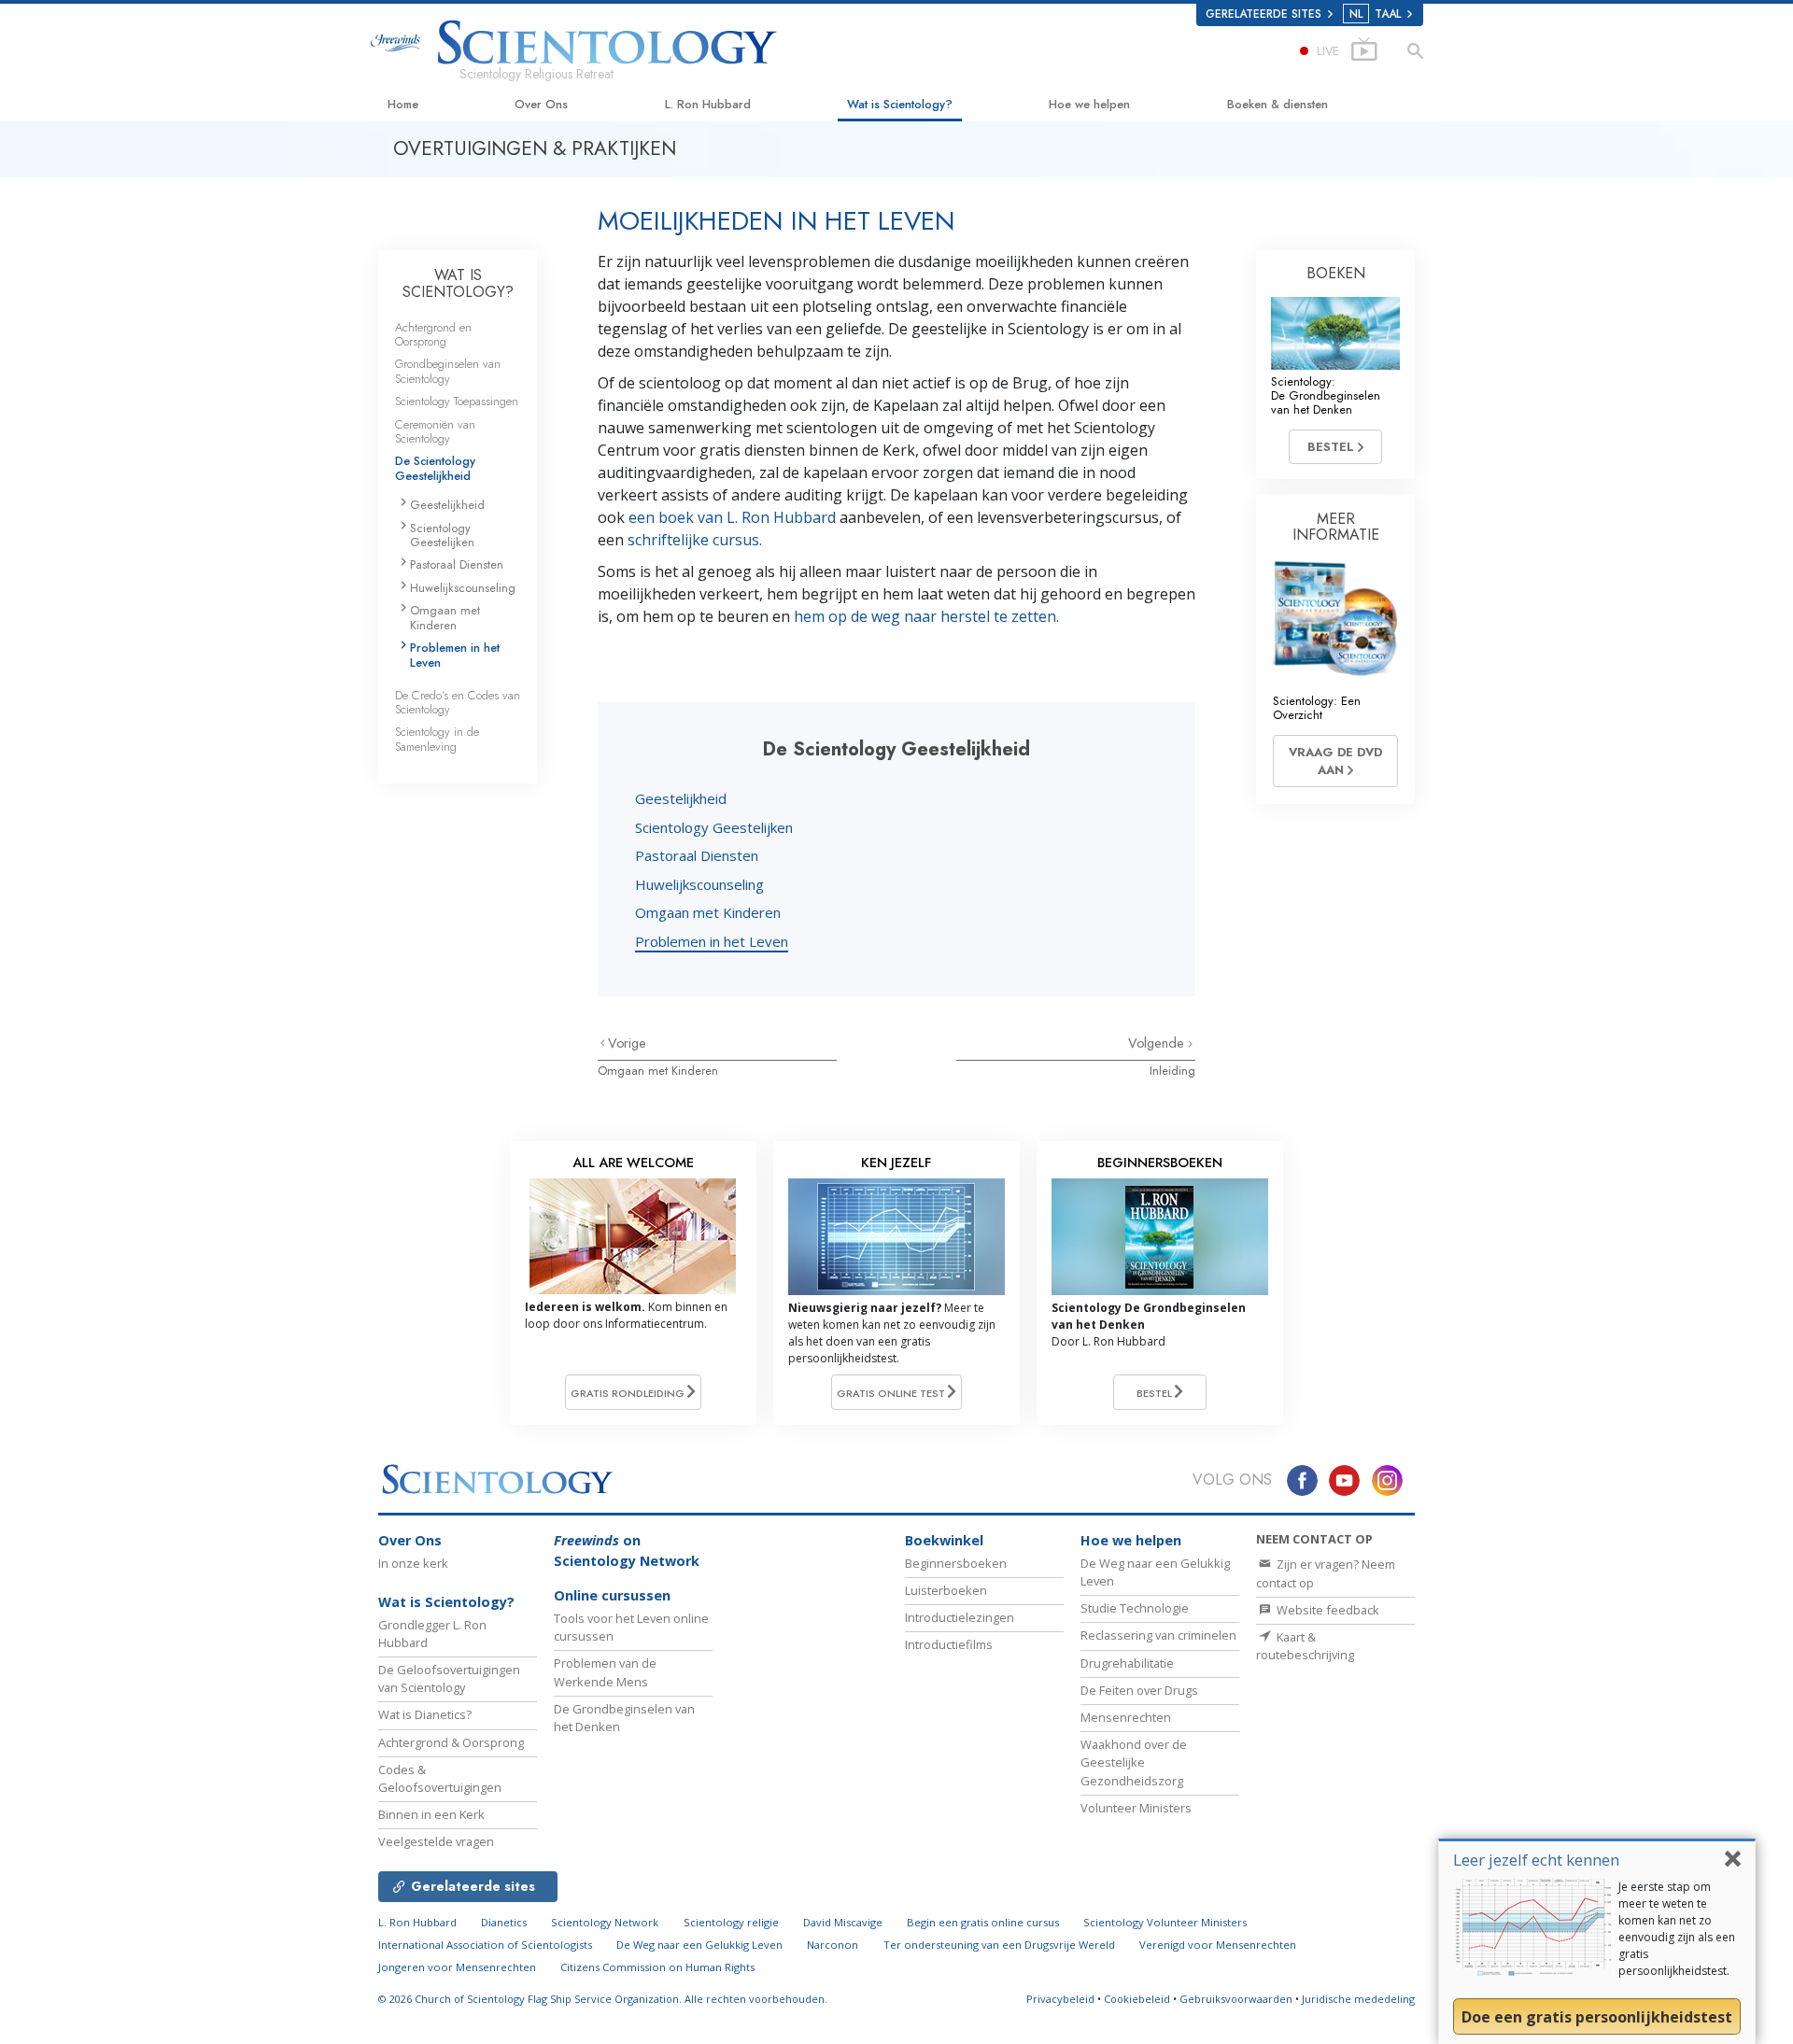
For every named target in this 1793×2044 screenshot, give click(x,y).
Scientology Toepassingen (457, 401)
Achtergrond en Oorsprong (433, 334)
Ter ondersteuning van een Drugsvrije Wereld (999, 1945)
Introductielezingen (960, 1617)
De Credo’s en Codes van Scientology (458, 702)
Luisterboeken (946, 1590)
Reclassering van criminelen (1158, 1635)
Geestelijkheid (681, 798)
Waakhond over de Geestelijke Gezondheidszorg (1134, 1762)
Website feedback (1327, 1610)
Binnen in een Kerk (431, 1814)
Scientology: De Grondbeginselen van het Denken (1326, 396)
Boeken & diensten (1278, 104)
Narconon (833, 1945)
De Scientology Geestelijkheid (435, 468)
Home (403, 104)
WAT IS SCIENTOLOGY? (458, 283)
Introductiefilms (949, 1644)
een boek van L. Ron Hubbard (732, 517)
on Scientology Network (627, 1551)
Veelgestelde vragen (436, 1841)
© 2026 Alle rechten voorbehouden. (603, 1999)
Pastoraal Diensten (697, 855)
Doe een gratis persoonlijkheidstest (1597, 2017)
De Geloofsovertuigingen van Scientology (449, 1678)
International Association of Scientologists (485, 1945)
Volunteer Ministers (1136, 1808)
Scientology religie (731, 1922)
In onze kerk (413, 1563)
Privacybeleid (1060, 1999)
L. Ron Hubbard (708, 104)
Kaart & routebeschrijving (1305, 1646)
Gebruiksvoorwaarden (1236, 1999)
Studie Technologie (1135, 1608)
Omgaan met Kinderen (708, 912)
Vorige (627, 1043)
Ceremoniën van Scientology (435, 431)
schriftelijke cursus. (695, 540)
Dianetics (504, 1922)
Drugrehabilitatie (1127, 1663)
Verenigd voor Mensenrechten (1218, 1945)
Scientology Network (605, 1922)
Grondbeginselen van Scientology (448, 371)
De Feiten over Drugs (1139, 1690)
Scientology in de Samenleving (437, 739)
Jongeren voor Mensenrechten (457, 1967)
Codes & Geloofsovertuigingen (440, 1778)
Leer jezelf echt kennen (1536, 1860)
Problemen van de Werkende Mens (605, 1672)
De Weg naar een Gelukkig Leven (699, 1945)
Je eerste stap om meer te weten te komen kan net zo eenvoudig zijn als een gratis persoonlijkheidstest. (1677, 1929)
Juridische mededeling (1358, 1999)
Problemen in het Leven (712, 941)
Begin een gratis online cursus (983, 1922)
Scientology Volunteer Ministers (1165, 1922)
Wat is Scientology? (900, 104)
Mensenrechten (1126, 1717)
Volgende (1158, 1043)
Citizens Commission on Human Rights (657, 1967)
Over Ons (541, 104)
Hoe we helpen (1089, 104)
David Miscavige (843, 1922)
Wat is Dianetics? (425, 1714)
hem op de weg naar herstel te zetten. (926, 616)
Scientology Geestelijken (714, 827)
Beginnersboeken (956, 1563)
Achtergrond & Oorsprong (451, 1742)
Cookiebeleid (1137, 1999)
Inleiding (1172, 1071)
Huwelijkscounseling (699, 884)
